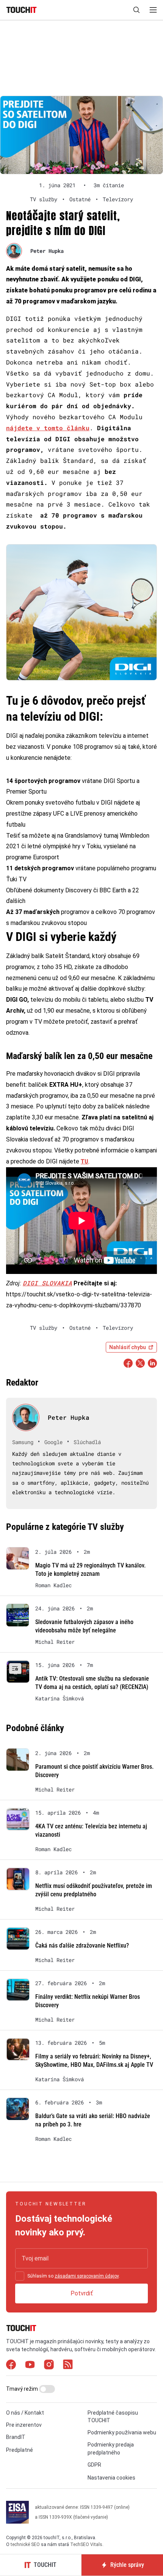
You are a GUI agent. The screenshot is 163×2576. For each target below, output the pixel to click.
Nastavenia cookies (111, 2478)
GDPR (94, 2465)
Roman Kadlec (53, 1585)
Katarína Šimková (60, 1698)
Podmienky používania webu (122, 2432)
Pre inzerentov (24, 2425)
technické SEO (25, 2544)
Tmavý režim (23, 2389)
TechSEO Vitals (86, 2544)
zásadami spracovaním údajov (87, 2276)
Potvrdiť (82, 2293)
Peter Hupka (47, 251)
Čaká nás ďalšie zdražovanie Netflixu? (82, 1945)
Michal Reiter (55, 1642)
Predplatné (20, 2450)
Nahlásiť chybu (128, 1347)
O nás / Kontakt (25, 2413)
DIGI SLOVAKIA (47, 1283)
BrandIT (16, 2437)
